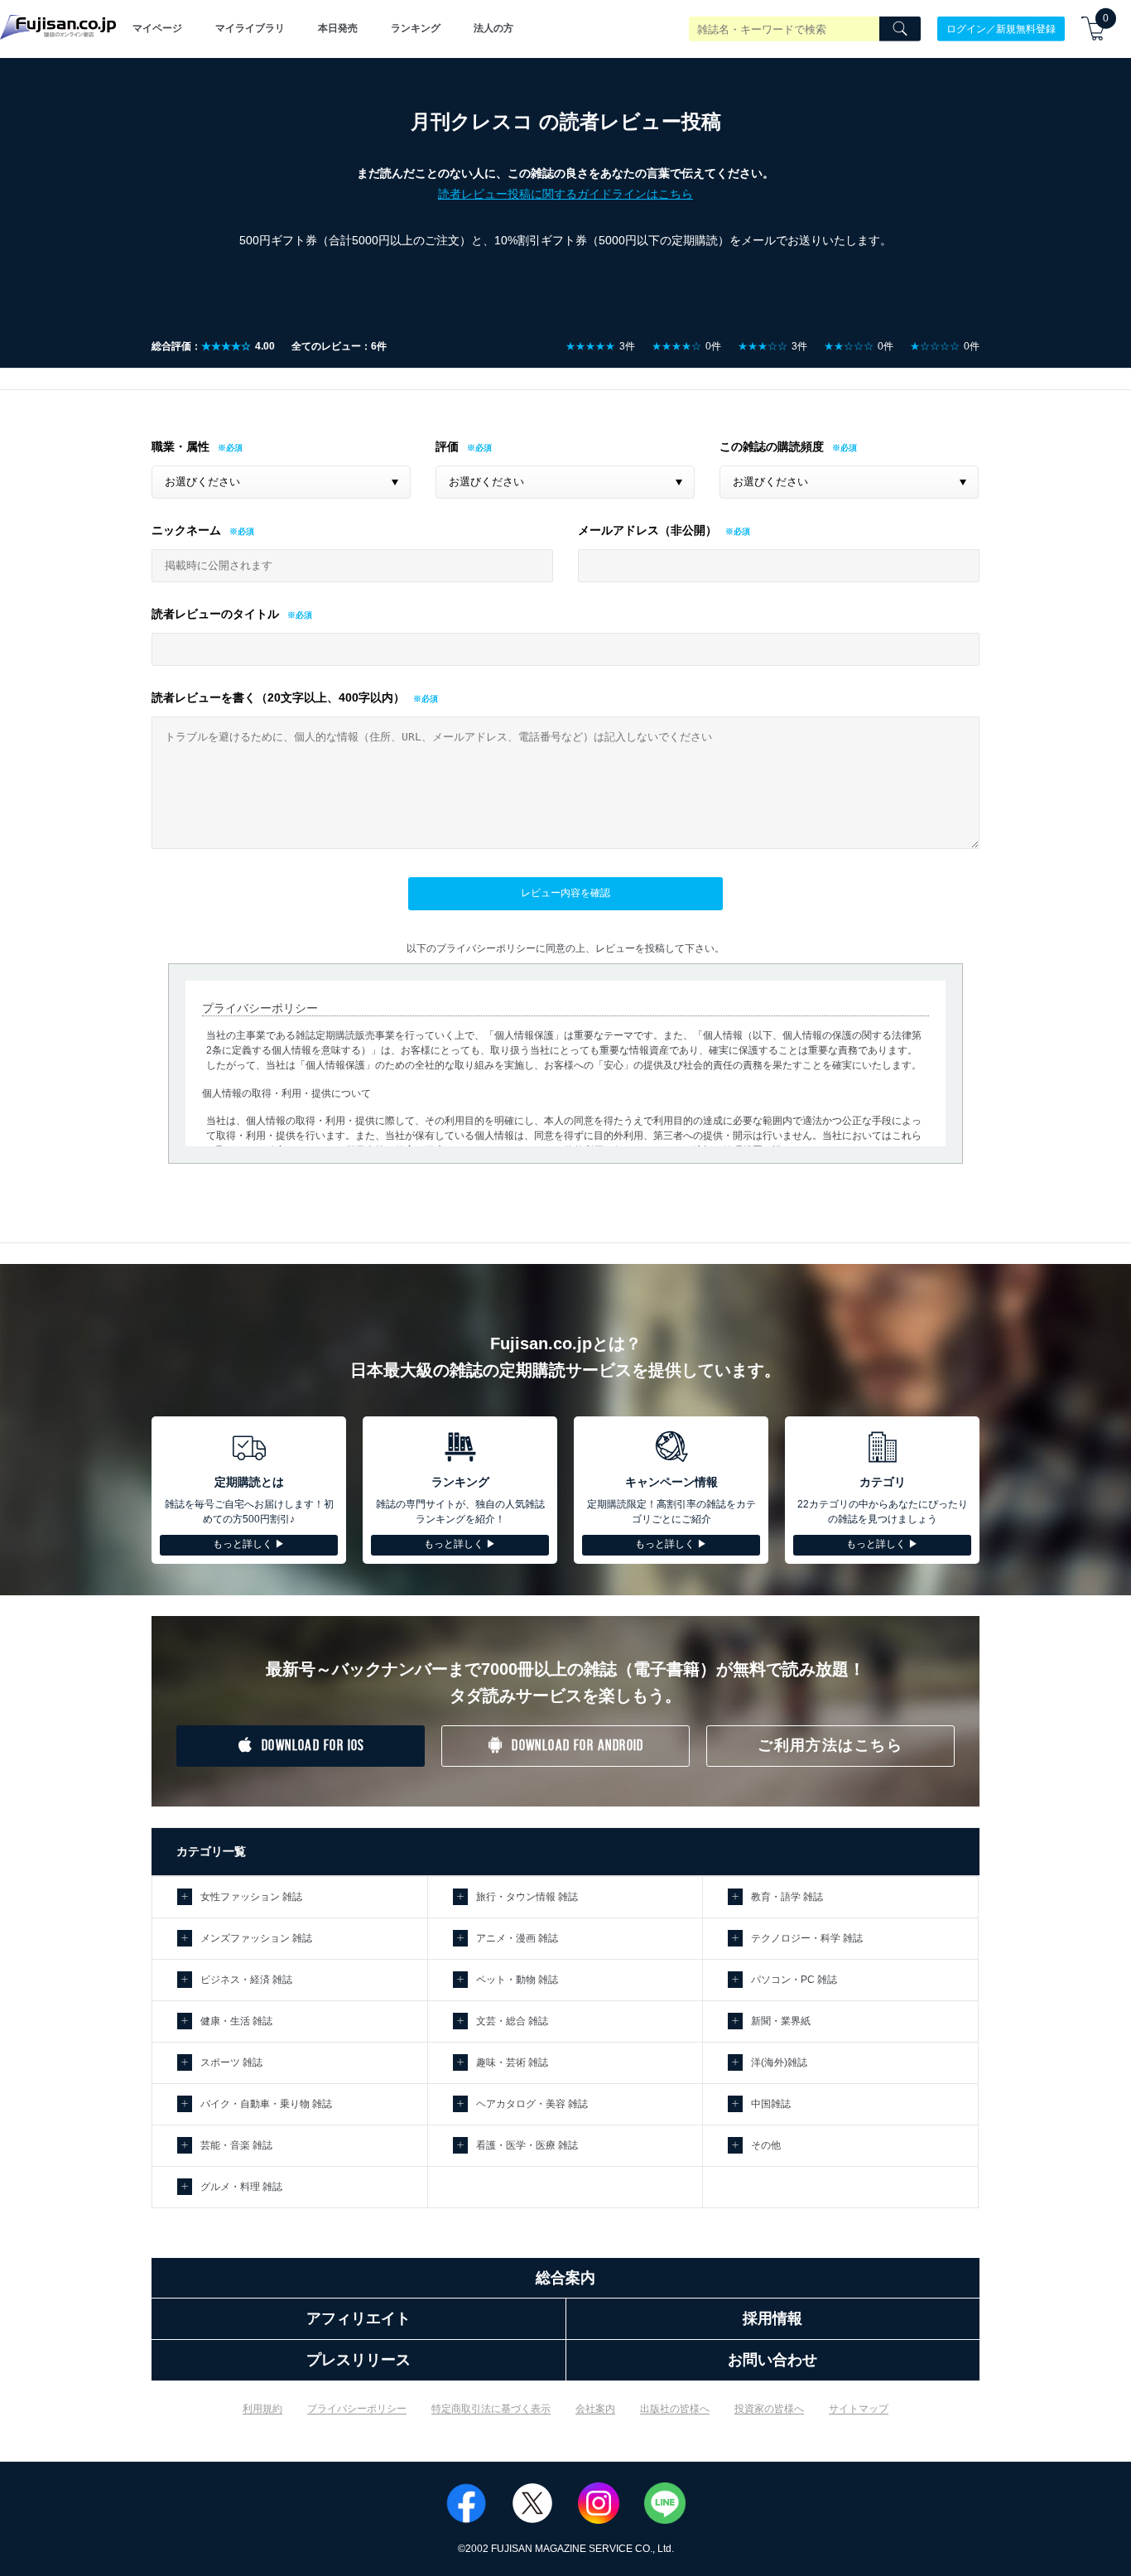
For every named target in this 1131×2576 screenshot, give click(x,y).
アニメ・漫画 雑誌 (517, 1938)
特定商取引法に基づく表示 (491, 2409)
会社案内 (595, 2409)
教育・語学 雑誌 (787, 1897)
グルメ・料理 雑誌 (241, 2187)
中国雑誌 (771, 2104)
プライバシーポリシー (357, 2409)
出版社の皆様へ (675, 2409)
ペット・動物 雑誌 (517, 1980)
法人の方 (493, 28)
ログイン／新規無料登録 (1001, 28)
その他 (766, 2145)
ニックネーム (186, 530)
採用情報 (772, 2318)
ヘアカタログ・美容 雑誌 (532, 2104)
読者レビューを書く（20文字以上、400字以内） (278, 697)
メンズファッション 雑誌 (256, 1938)
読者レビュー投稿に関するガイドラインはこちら (565, 194)
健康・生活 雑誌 (236, 2021)
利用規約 (262, 2409)
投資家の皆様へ (769, 2409)
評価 (447, 446)
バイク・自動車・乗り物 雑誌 (266, 2104)
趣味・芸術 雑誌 (512, 2062)
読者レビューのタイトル (215, 614)
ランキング (416, 28)
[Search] (900, 29)
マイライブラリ (250, 28)
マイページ (157, 28)
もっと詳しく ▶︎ (249, 1544)
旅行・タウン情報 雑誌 (527, 1897)
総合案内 (565, 2278)
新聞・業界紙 (781, 2021)
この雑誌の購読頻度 (772, 446)
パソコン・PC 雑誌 (794, 1980)
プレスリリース (359, 2360)
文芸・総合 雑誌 (512, 2021)
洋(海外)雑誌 (779, 2062)
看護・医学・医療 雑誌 (527, 2145)
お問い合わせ (772, 2360)
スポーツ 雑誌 (231, 2062)
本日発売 (338, 28)
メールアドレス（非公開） (647, 530)
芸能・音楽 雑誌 (236, 2145)
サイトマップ (859, 2409)
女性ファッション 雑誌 (251, 1897)
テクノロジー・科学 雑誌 (807, 1938)
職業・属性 (180, 446)
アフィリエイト (359, 2318)
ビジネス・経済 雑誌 (246, 1980)
